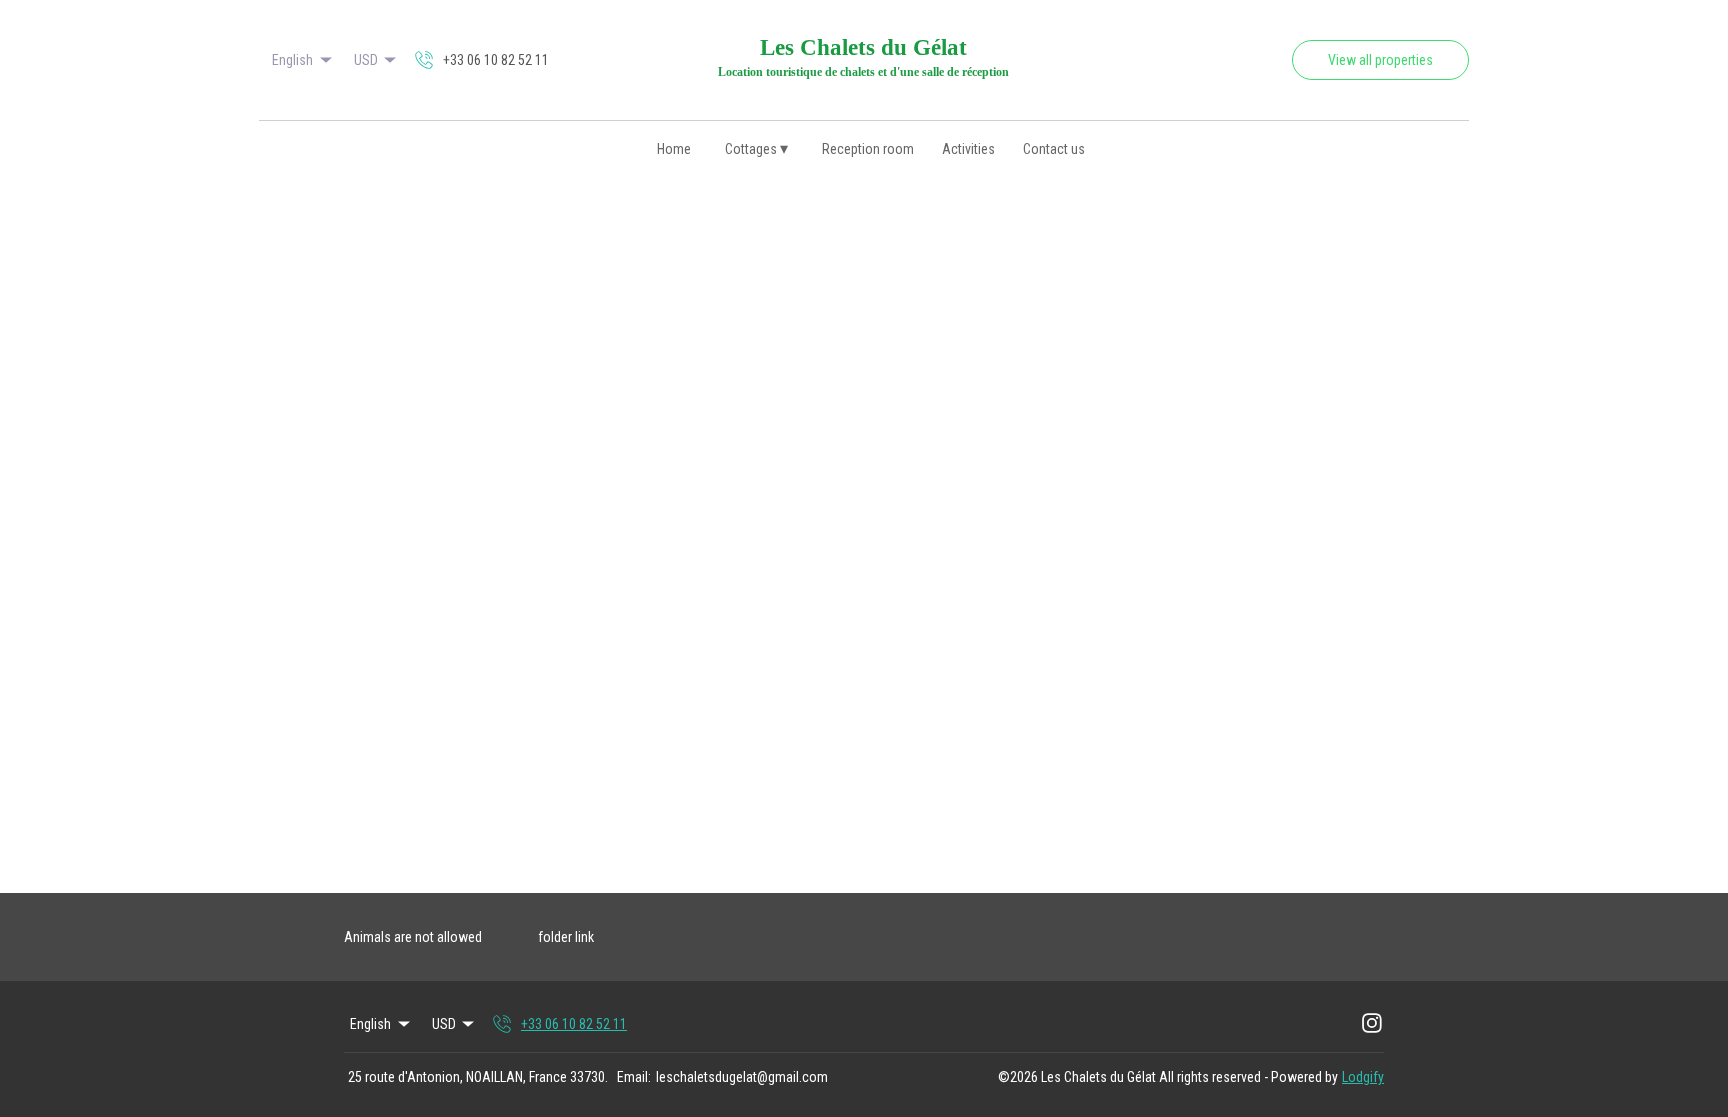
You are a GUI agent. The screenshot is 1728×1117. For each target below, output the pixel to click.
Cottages (757, 148)
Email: (634, 1077)
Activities (968, 149)
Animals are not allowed (413, 937)
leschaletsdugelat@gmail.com (742, 1077)
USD (366, 60)
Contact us (1054, 149)
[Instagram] (1372, 1024)
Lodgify (1363, 1077)
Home (674, 149)
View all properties (1380, 60)
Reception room (868, 149)
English (292, 60)
